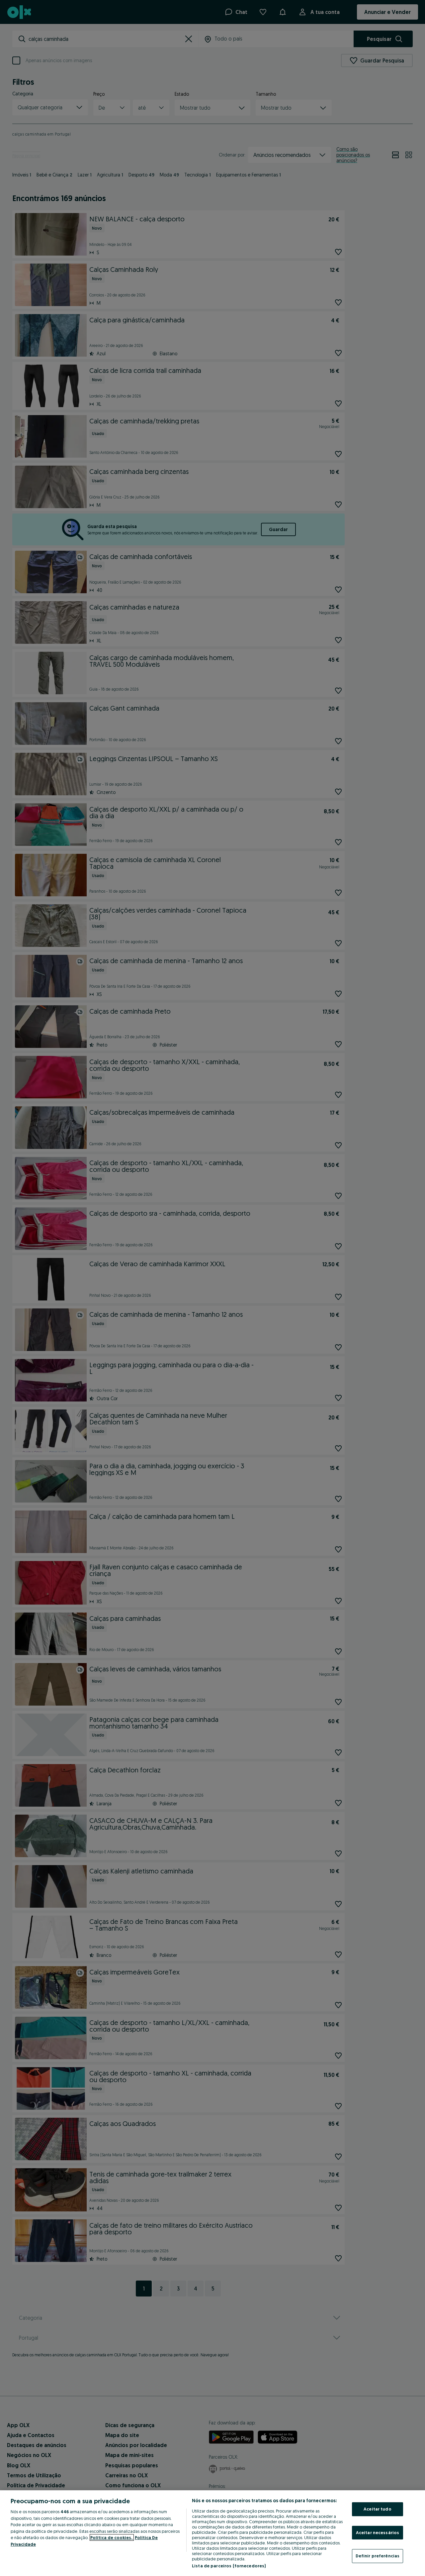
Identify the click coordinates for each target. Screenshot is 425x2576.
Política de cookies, (112, 2537)
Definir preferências (378, 2556)
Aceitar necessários (378, 2532)
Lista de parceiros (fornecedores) (229, 2566)
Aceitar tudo (378, 2509)
